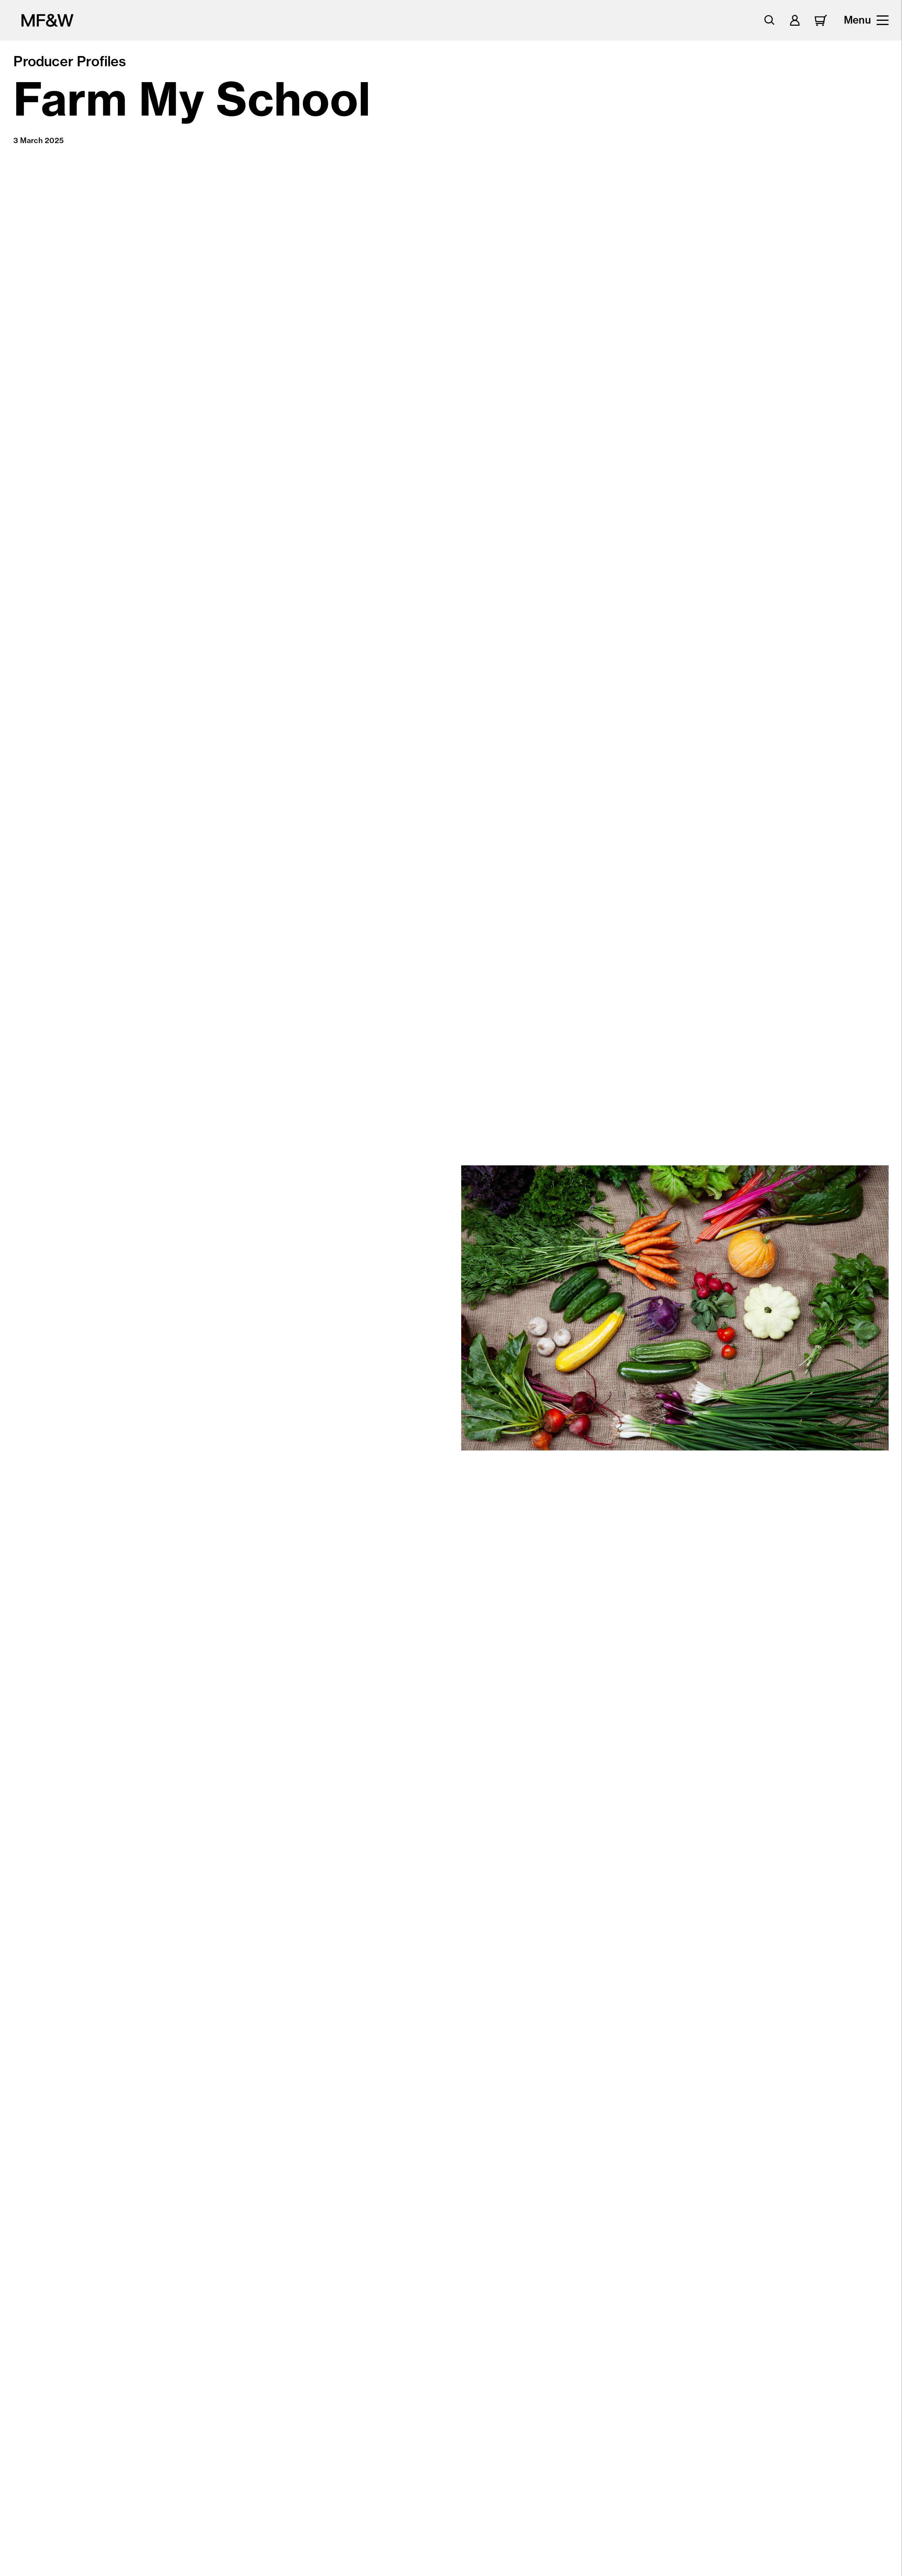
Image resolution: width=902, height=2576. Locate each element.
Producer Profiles (70, 61)
